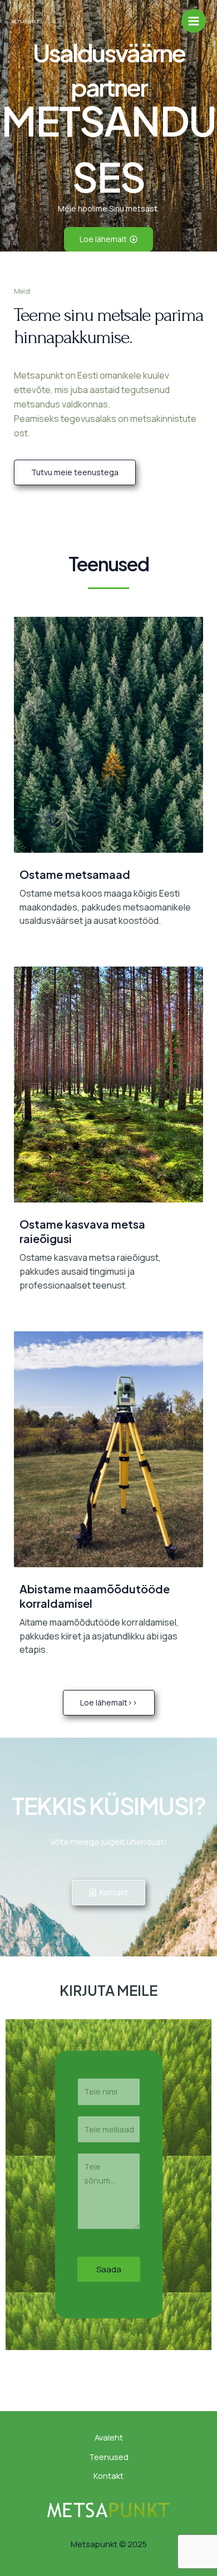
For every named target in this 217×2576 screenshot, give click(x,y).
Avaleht (109, 2437)
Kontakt (108, 2476)
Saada (109, 2269)
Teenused (109, 2457)
